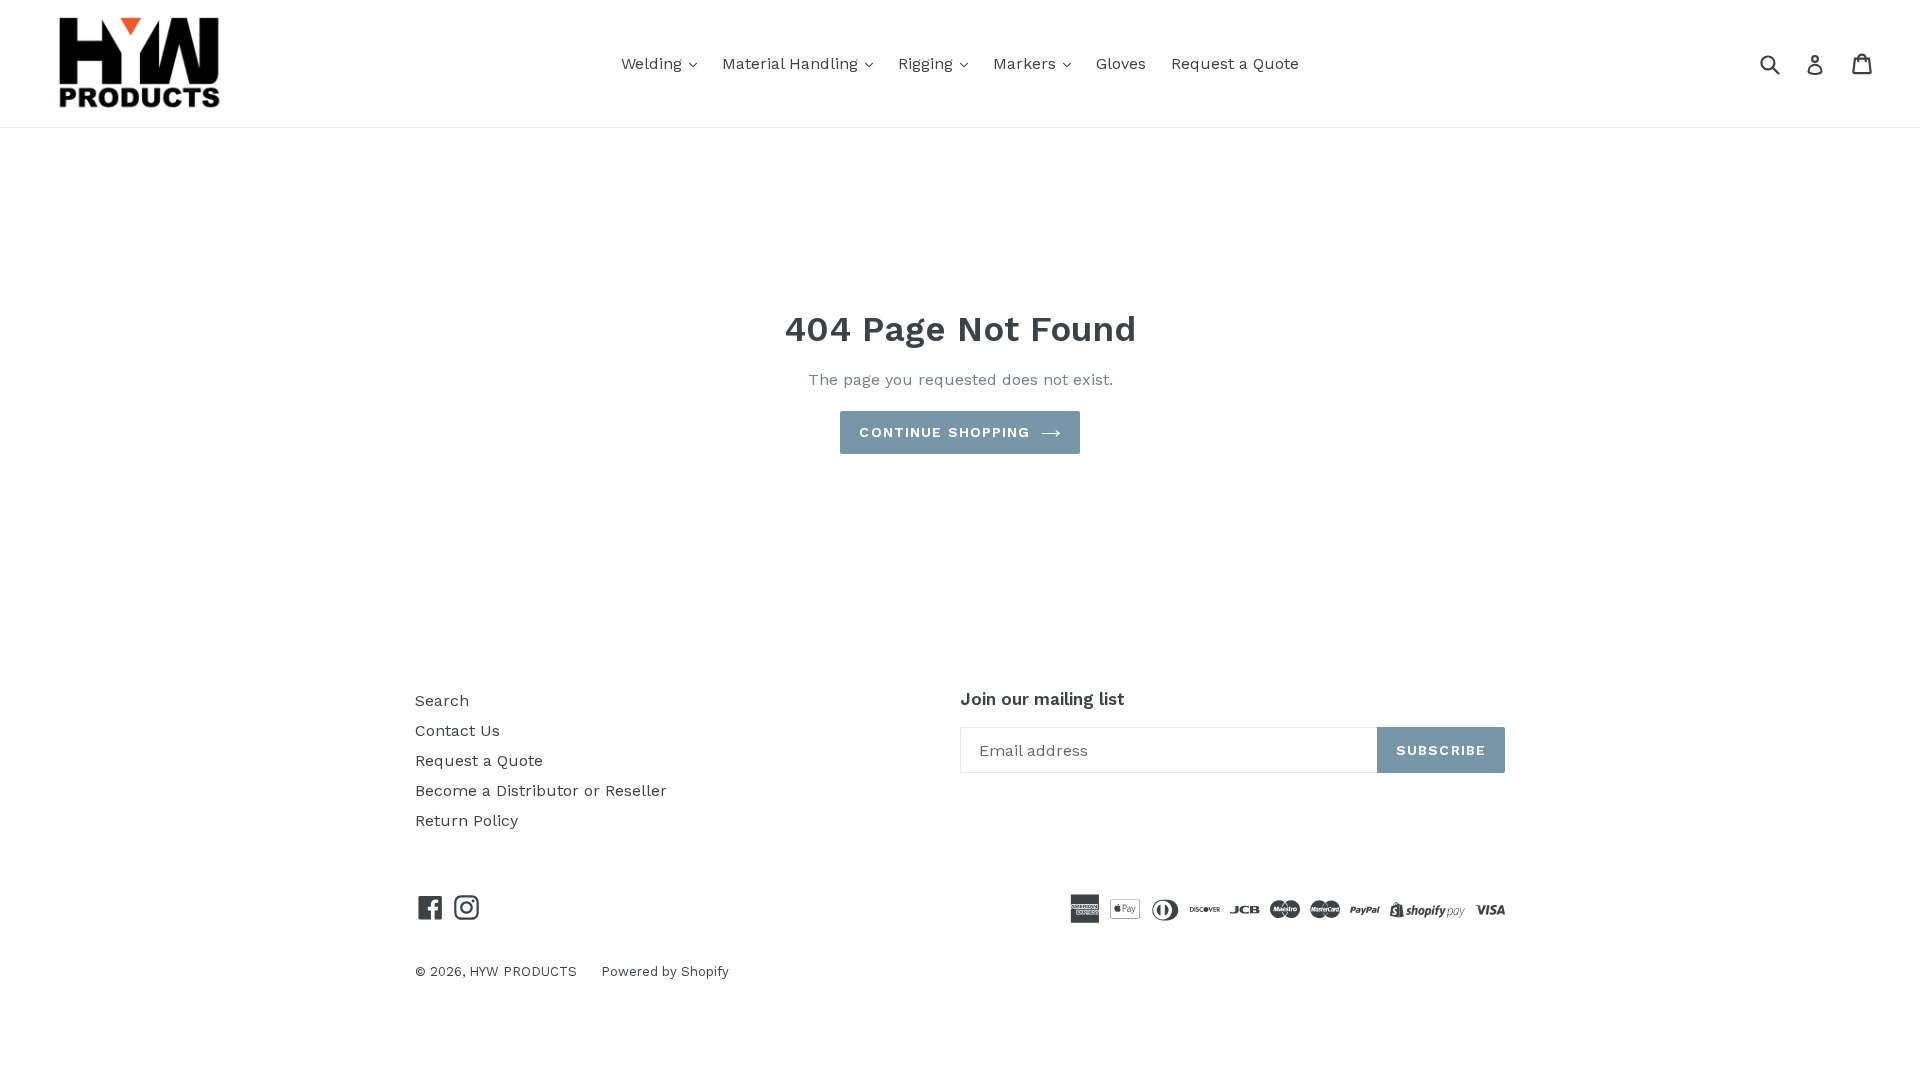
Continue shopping (944, 432)
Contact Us (457, 730)
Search (442, 700)
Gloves (1121, 63)
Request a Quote (1235, 63)
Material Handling (792, 63)
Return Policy (466, 820)
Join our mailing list (1042, 699)
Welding (654, 63)
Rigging (928, 63)
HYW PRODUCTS (525, 971)
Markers (1027, 63)
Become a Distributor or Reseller (541, 790)
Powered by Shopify (665, 971)
